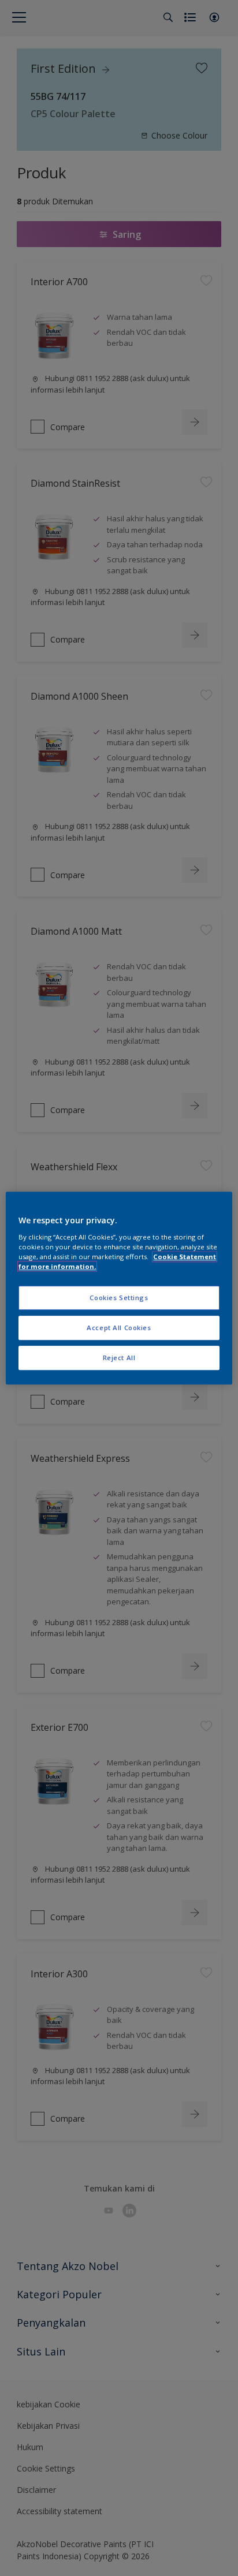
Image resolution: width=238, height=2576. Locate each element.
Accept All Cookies (119, 1328)
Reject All (119, 1358)
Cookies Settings (119, 1298)
